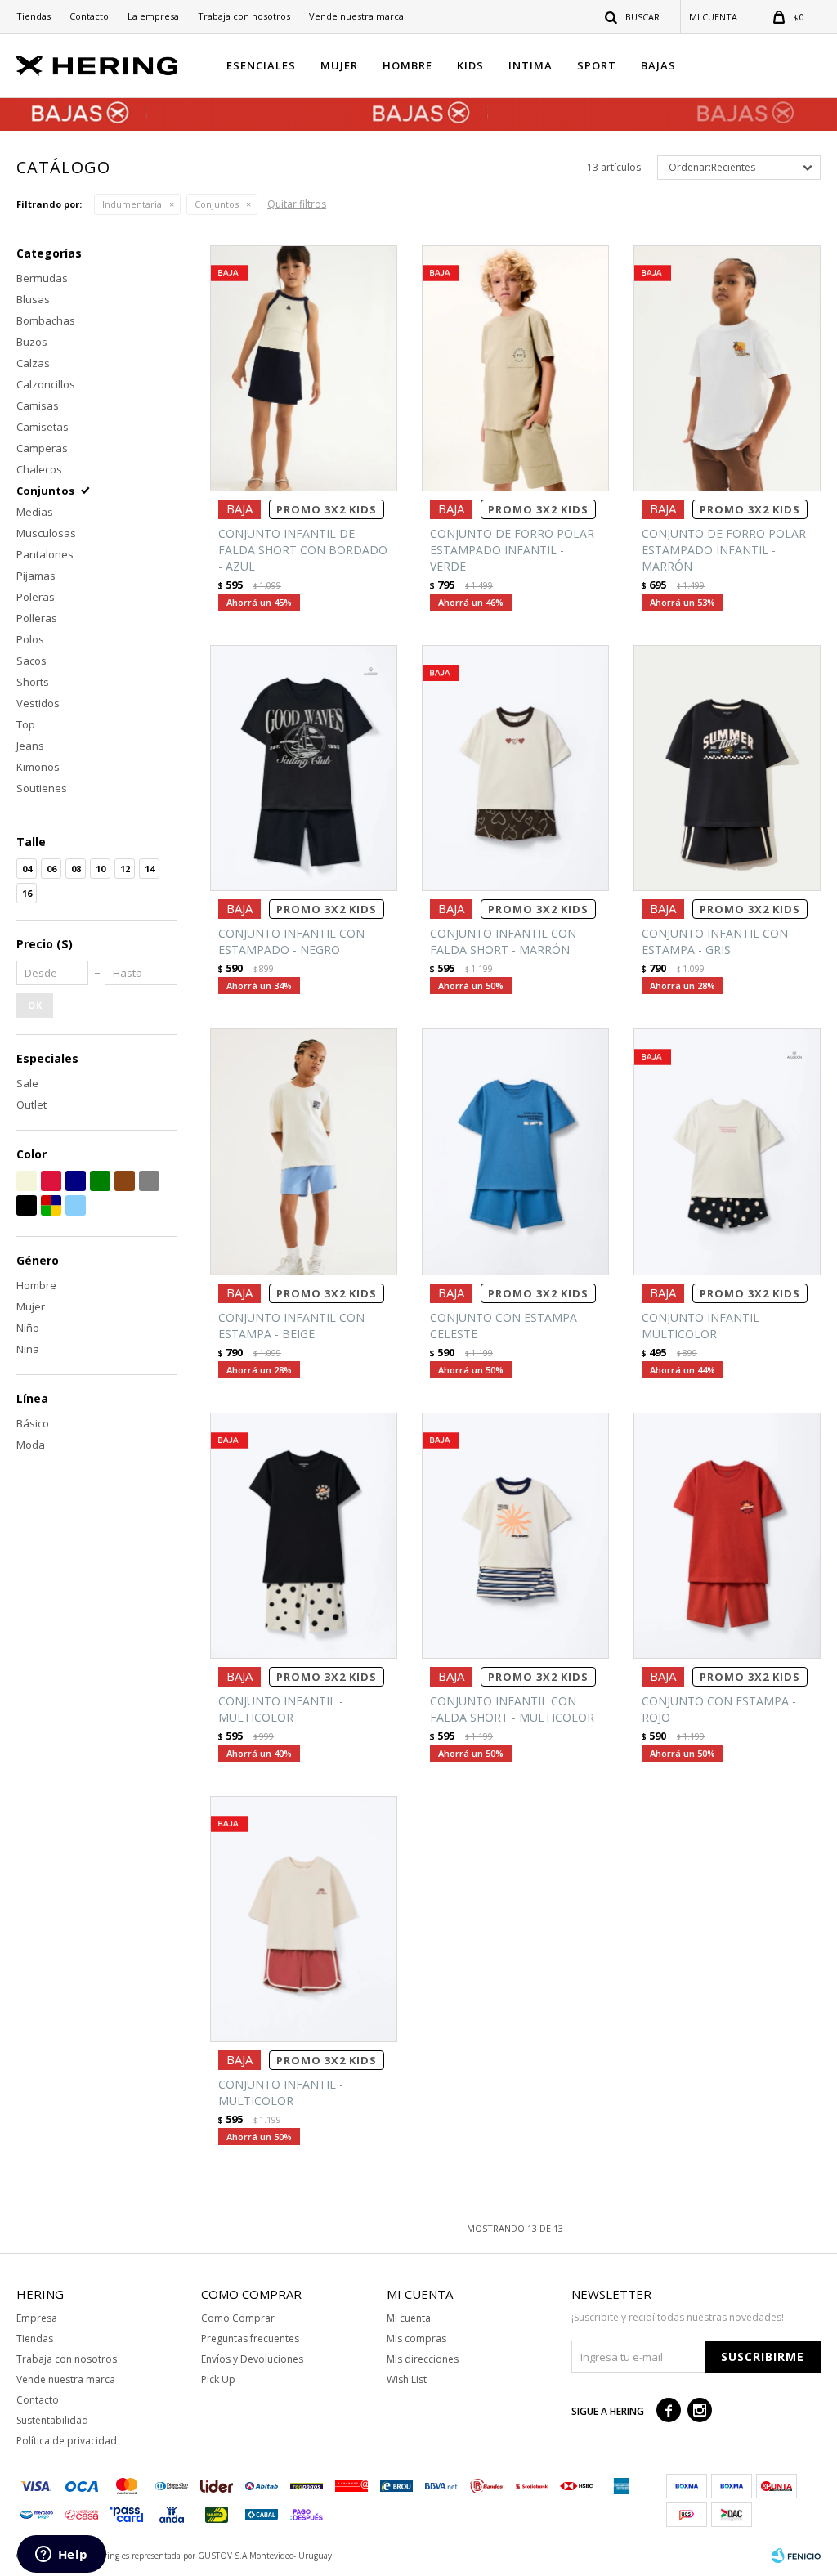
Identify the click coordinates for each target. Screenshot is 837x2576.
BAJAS (658, 65)
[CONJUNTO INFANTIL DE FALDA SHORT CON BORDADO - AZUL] (304, 368)
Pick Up (218, 2379)
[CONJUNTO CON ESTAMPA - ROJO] (727, 1536)
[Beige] (27, 1181)
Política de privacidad (67, 2441)
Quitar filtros (297, 204)
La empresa (153, 16)
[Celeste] (76, 1205)
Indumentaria (132, 204)
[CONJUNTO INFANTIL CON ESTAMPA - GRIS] (727, 768)
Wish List (407, 2379)
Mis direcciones (423, 2359)
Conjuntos (217, 204)
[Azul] (76, 1181)
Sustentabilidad (52, 2420)
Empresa (37, 2318)
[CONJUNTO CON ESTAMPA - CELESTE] (515, 1151)
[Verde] (100, 1181)
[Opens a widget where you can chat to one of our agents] (61, 2556)
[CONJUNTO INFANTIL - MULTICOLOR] (727, 1151)
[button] (633, 16)
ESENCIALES (261, 65)
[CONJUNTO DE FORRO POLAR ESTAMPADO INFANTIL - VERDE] (515, 368)
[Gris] (149, 1181)
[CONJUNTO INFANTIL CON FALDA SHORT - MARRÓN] (515, 768)
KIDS (470, 65)
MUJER (339, 65)
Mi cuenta (409, 2318)
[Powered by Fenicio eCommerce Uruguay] (796, 2556)
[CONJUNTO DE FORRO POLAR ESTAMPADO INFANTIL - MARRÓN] (727, 368)
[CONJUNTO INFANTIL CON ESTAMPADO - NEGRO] (304, 768)
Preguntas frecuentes (250, 2339)
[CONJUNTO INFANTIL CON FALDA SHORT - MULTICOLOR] (515, 1536)
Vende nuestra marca (356, 16)
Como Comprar (238, 2318)
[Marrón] (125, 1181)
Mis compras (416, 2339)
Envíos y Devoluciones (252, 2359)
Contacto (89, 16)
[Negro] (27, 1205)
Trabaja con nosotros (244, 16)
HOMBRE (407, 65)
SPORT (597, 65)
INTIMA (530, 65)
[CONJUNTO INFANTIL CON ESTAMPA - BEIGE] (304, 1151)
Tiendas (34, 16)
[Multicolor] (51, 1205)
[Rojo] (51, 1181)
